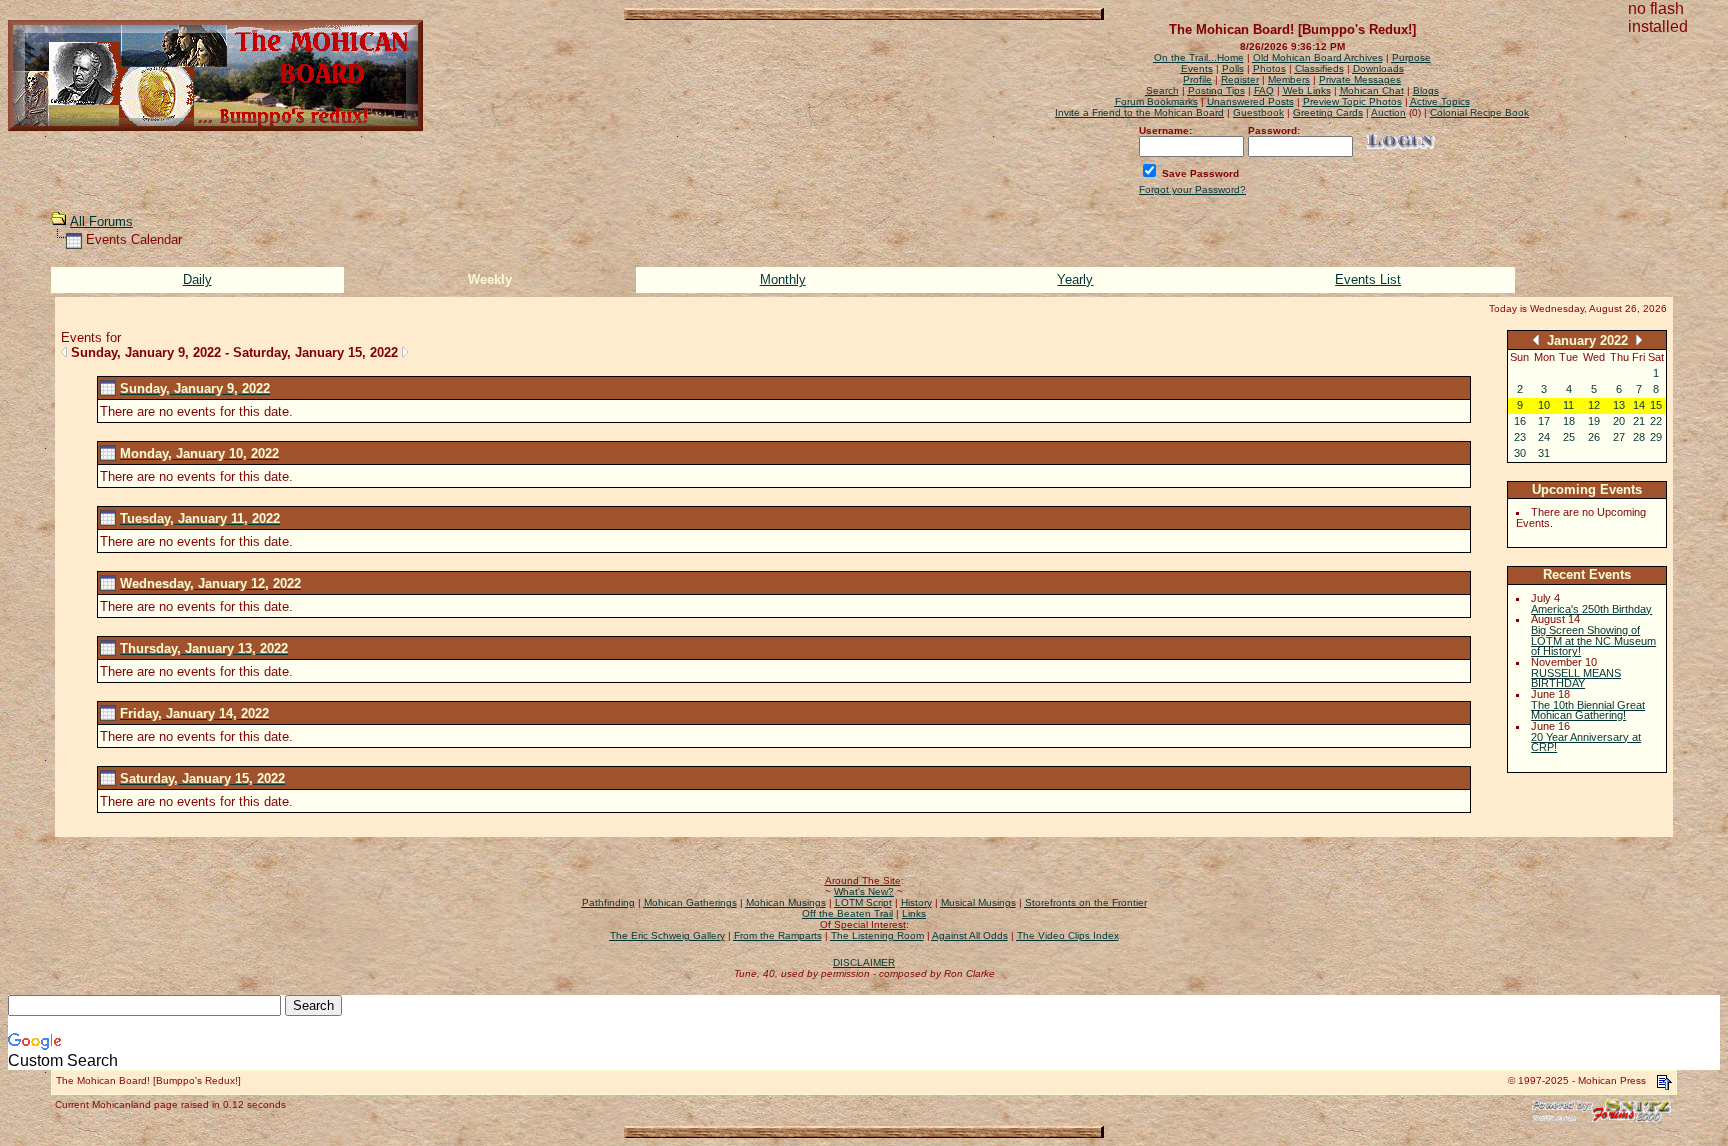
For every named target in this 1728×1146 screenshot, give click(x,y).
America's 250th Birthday (1591, 609)
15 (1656, 405)
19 (1594, 421)
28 (1639, 437)
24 (1544, 437)
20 (1619, 421)
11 (1568, 405)
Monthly (783, 279)
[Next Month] (1639, 339)
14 (1639, 405)
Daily (197, 279)
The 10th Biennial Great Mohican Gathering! (1588, 710)
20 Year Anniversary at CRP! (1586, 742)
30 (1520, 453)
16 (1520, 421)
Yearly (1075, 279)
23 (1520, 437)
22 (1656, 421)
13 (1619, 405)
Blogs (1426, 90)
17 (1544, 421)
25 (1569, 437)
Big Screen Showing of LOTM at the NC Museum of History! (1593, 640)
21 (1639, 421)
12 (1594, 405)
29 (1656, 437)
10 (1544, 405)
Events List (1368, 279)
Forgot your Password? (1192, 189)
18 (1569, 421)
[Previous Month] (1536, 339)
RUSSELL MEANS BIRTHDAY (1576, 678)
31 (1544, 453)
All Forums (101, 221)
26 (1594, 437)
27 (1619, 437)
